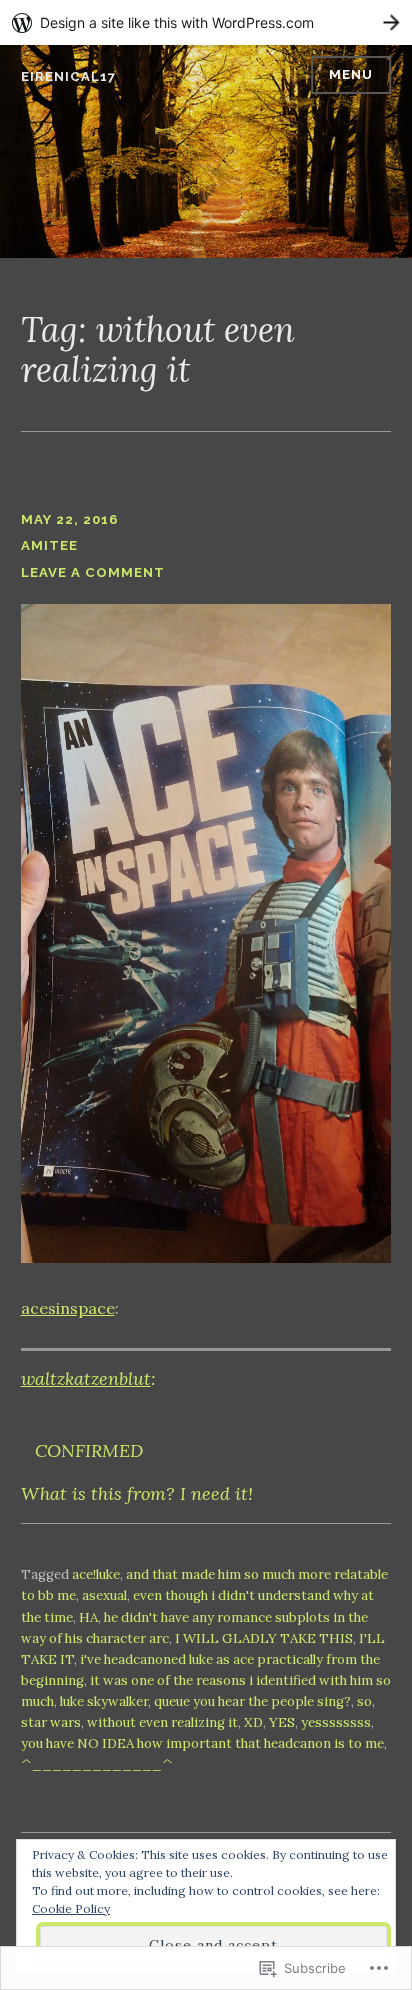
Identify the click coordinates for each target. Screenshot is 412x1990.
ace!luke (96, 1574)
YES (282, 1722)
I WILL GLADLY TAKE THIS (264, 1638)
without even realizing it (162, 1722)
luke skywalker (104, 1701)
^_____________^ (97, 1764)
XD (253, 1722)
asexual (104, 1595)
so (364, 1701)
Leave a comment (93, 572)
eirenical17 (68, 76)
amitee (49, 545)
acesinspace (68, 1308)
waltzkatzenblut (86, 1378)
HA (88, 1617)
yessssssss (336, 1722)
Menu (351, 74)
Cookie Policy (71, 1908)
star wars (51, 1722)
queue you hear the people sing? (252, 1701)
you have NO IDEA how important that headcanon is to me (202, 1743)
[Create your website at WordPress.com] (206, 22)
